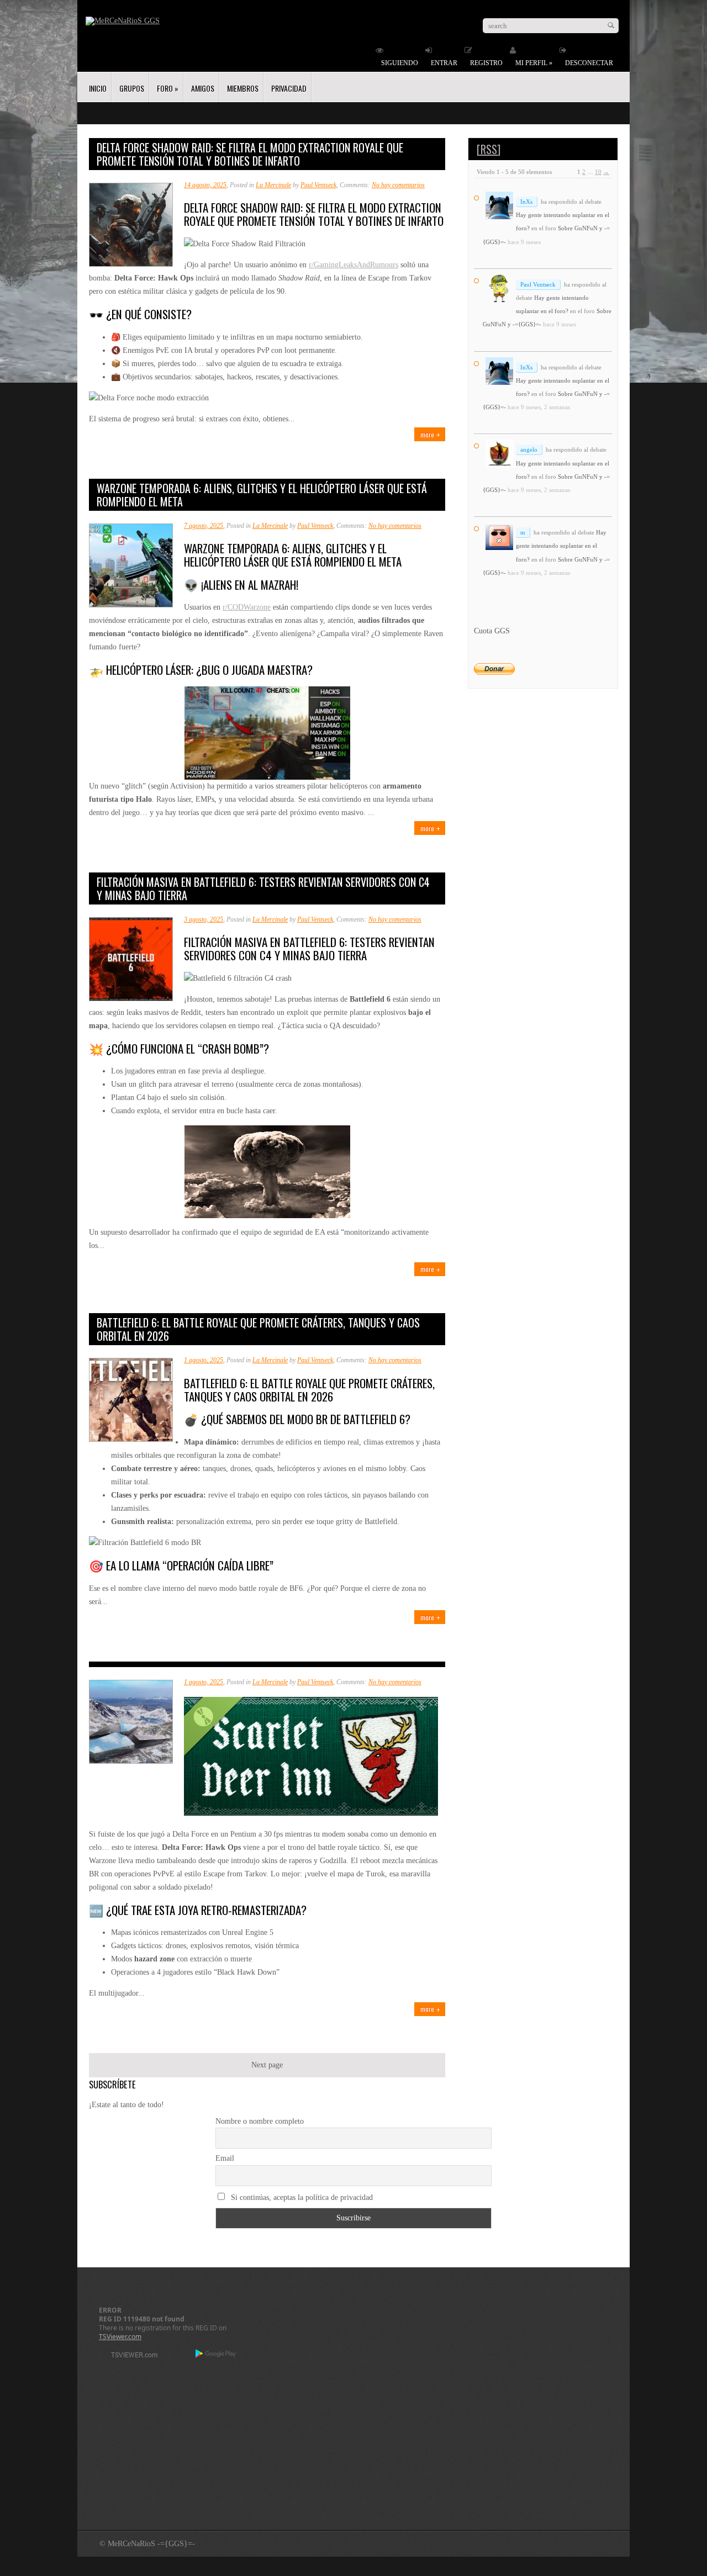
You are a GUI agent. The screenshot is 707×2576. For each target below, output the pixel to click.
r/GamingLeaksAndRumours (353, 265)
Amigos (203, 88)
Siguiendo (400, 63)
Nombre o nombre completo (260, 2121)
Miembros (243, 88)
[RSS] (489, 149)
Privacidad (289, 88)
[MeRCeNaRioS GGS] (123, 21)
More (427, 434)
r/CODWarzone (247, 607)
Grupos (132, 88)
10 (598, 172)
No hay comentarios (398, 185)
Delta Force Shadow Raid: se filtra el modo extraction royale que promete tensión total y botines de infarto (250, 154)
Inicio (98, 88)
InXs (526, 202)
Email (225, 2158)
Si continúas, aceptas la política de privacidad (301, 2197)
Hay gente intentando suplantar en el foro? (561, 546)
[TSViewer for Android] (216, 2355)
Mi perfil (534, 63)
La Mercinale (273, 185)
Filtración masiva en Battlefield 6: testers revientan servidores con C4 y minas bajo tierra (263, 888)
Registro (486, 63)
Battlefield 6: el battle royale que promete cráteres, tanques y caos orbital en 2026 (258, 1329)
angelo (529, 449)
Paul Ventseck (318, 185)
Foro (168, 88)
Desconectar (589, 63)
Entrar (444, 63)
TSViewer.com (120, 2337)
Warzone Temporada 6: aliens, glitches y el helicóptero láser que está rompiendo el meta (262, 495)
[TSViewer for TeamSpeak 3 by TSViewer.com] (130, 2357)
